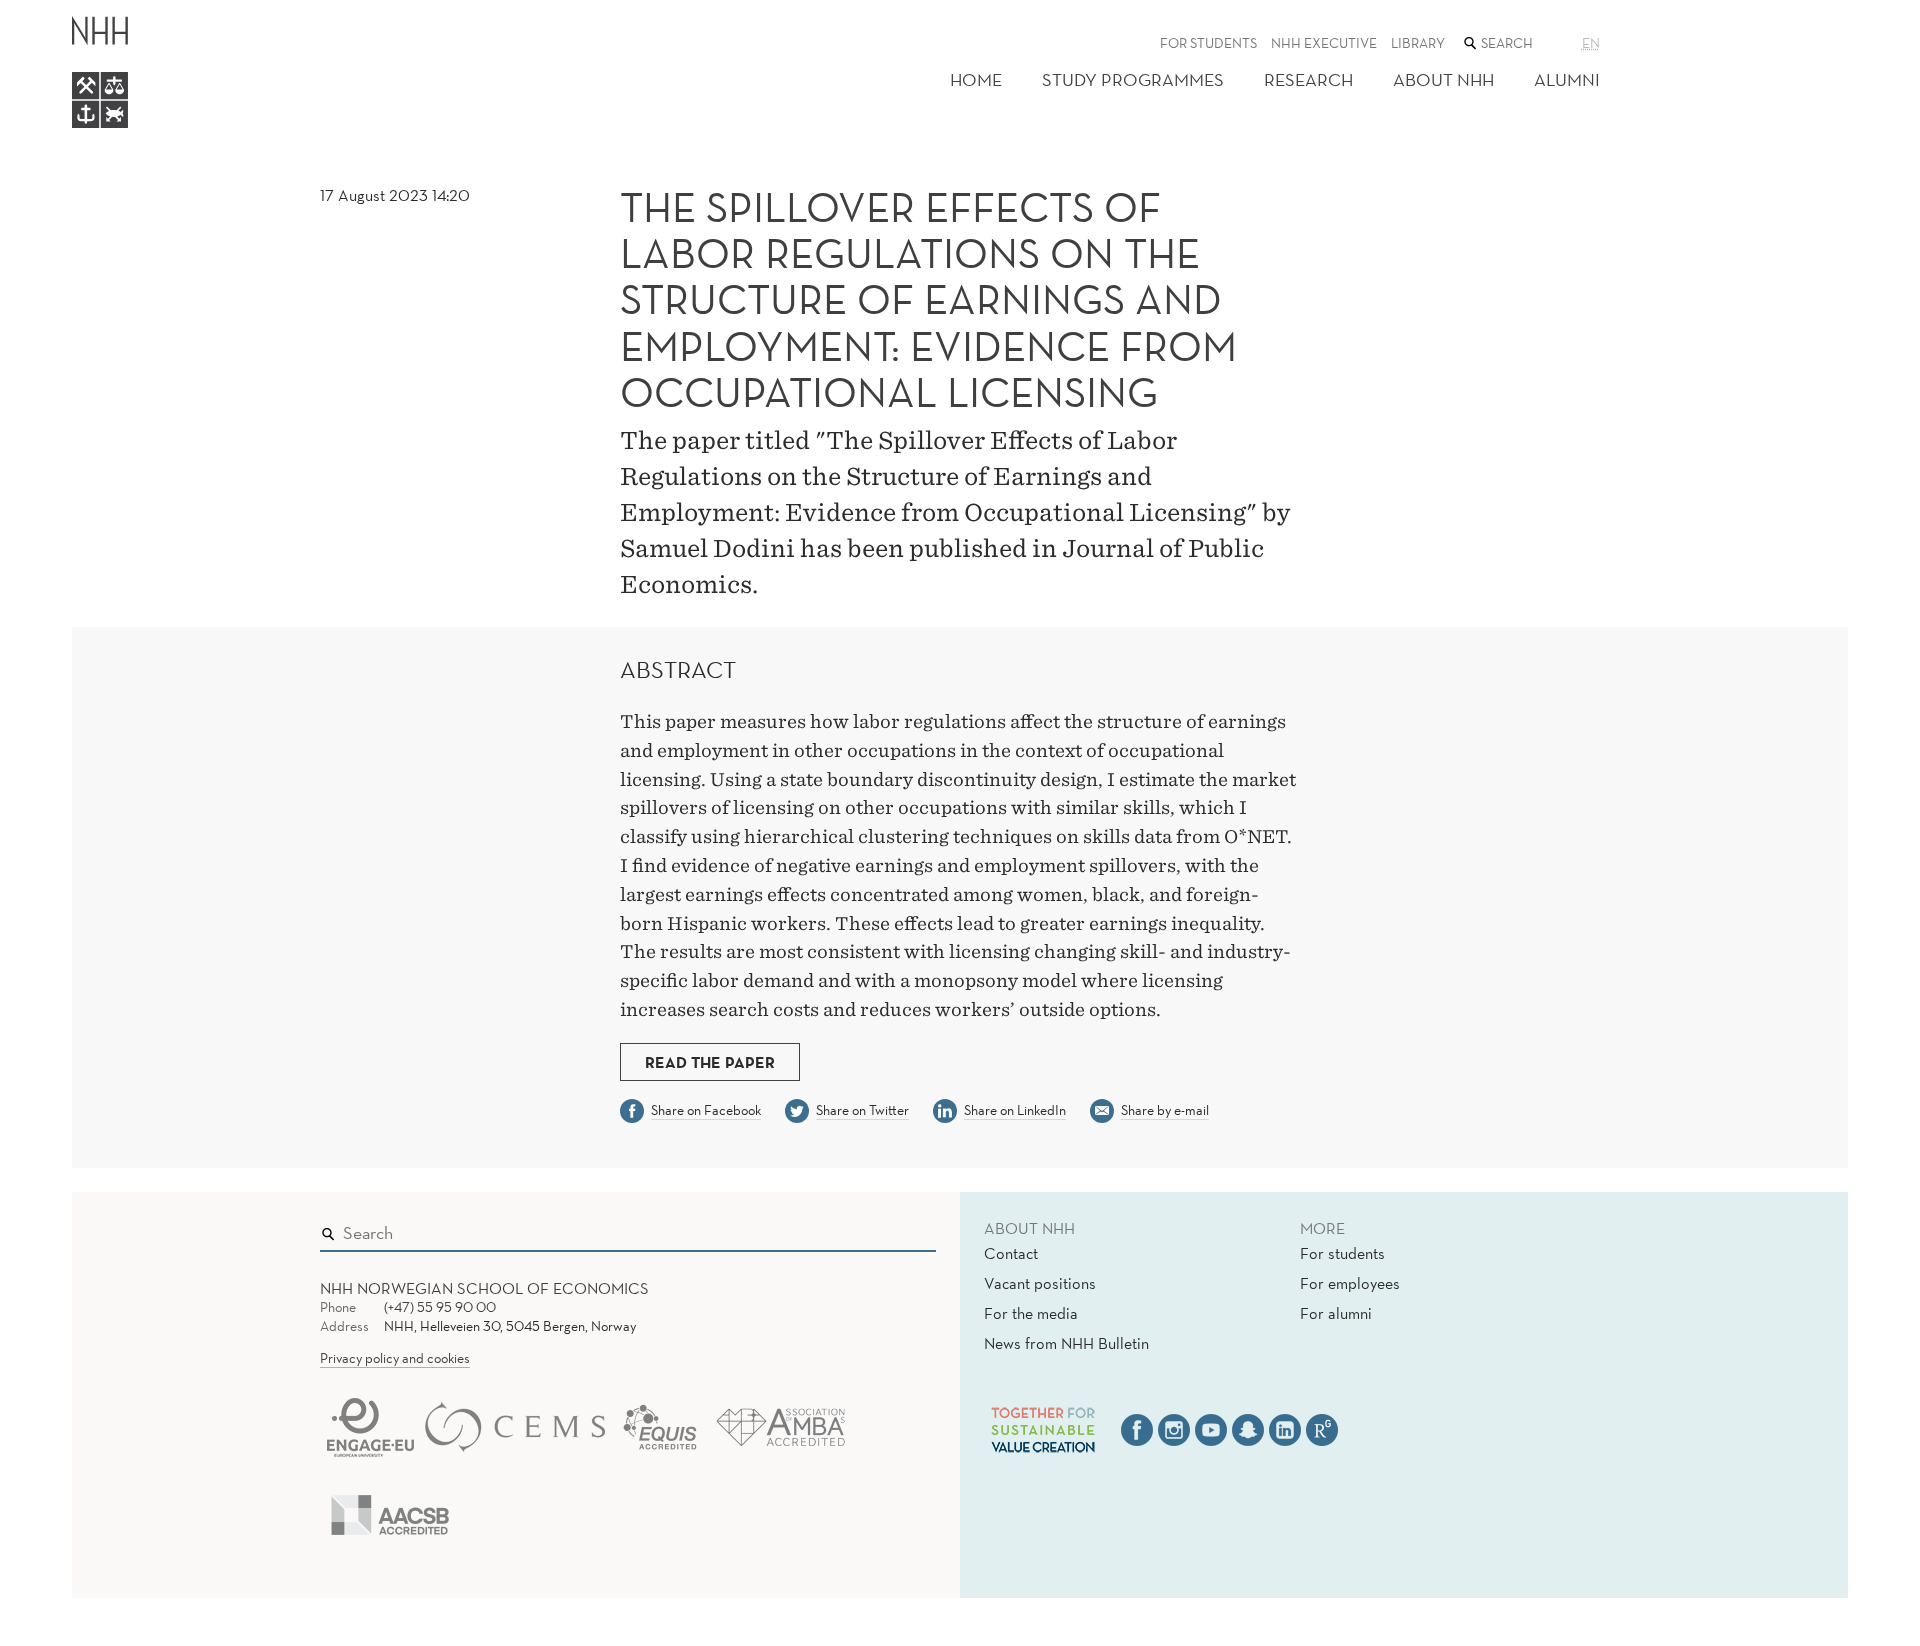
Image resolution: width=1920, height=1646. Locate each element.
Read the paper (710, 1062)
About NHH (1443, 79)
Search (892, 1229)
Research (1308, 79)
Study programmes (1133, 79)
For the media (1031, 1313)
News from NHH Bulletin (1066, 1343)
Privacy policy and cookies (395, 1358)
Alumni (1567, 79)
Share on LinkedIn (1015, 1110)
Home (976, 79)
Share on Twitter (862, 1110)
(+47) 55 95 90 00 (440, 1307)
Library (1418, 43)
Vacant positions (1040, 1283)
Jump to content (61, 13)
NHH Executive (1324, 43)
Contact (1011, 1253)
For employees (1350, 1283)
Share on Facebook (706, 1110)
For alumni (1336, 1313)
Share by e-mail (1165, 1110)
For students (1208, 43)
